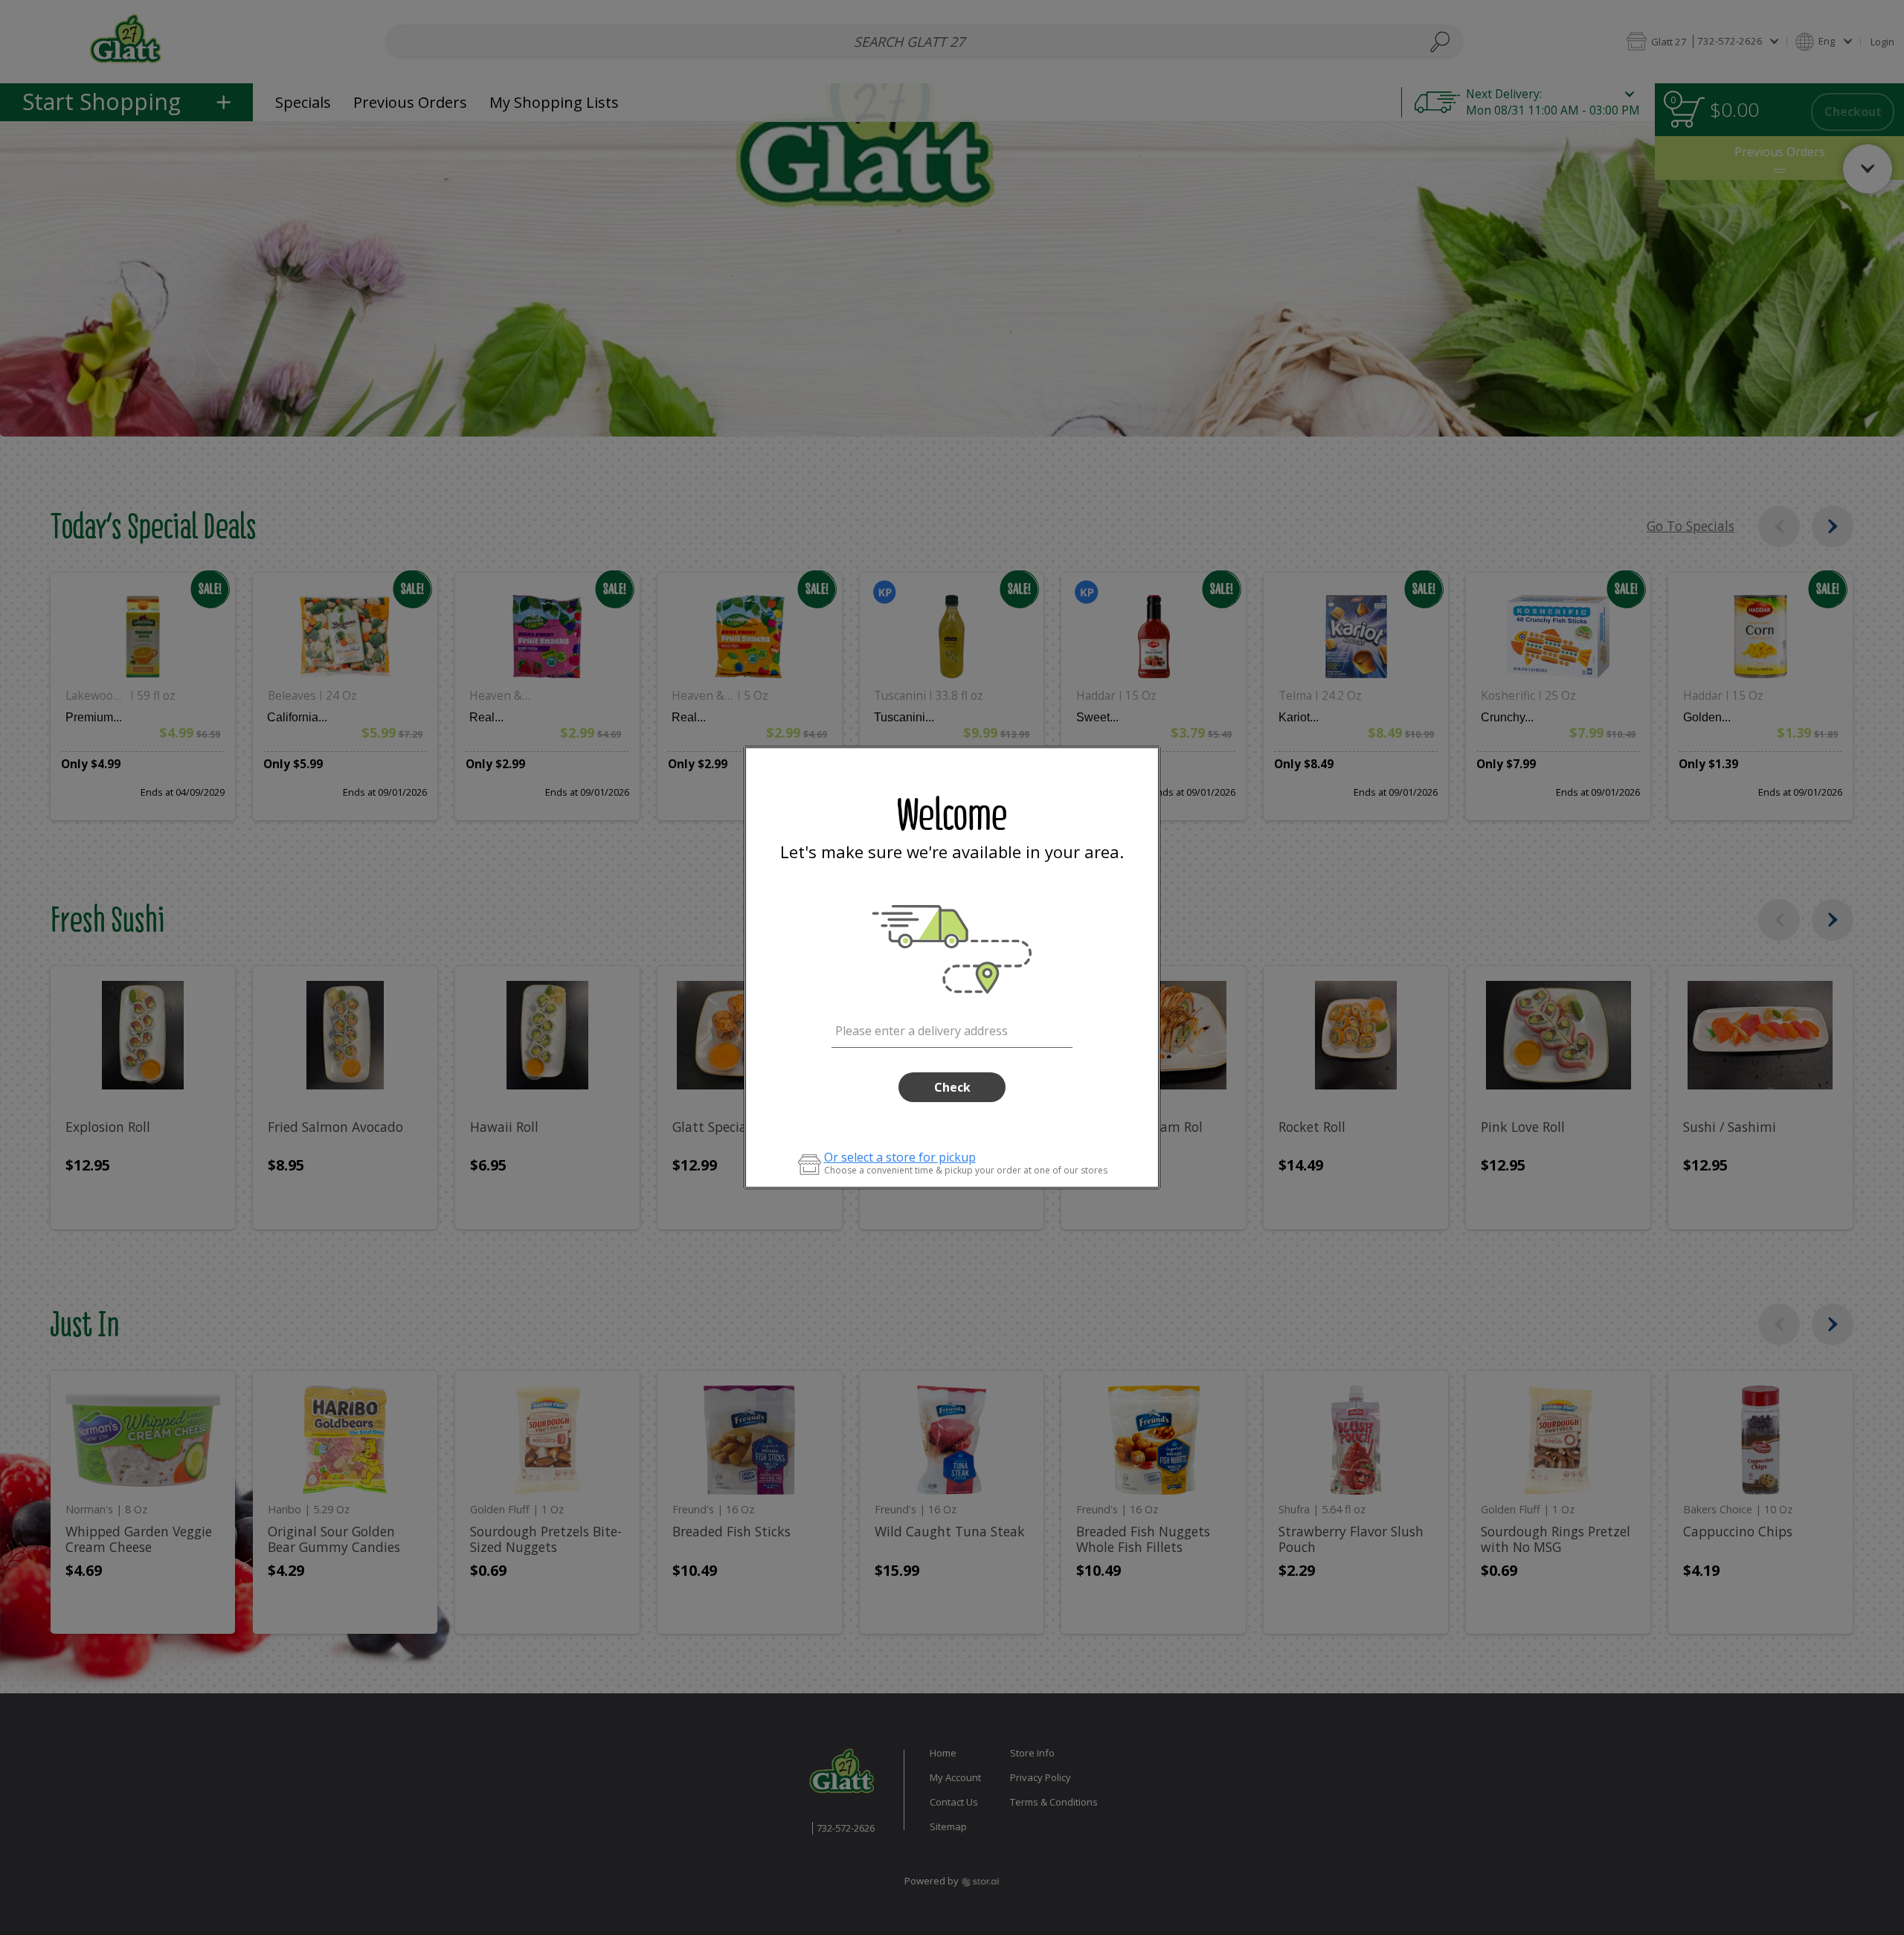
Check (952, 1087)
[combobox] (952, 1029)
